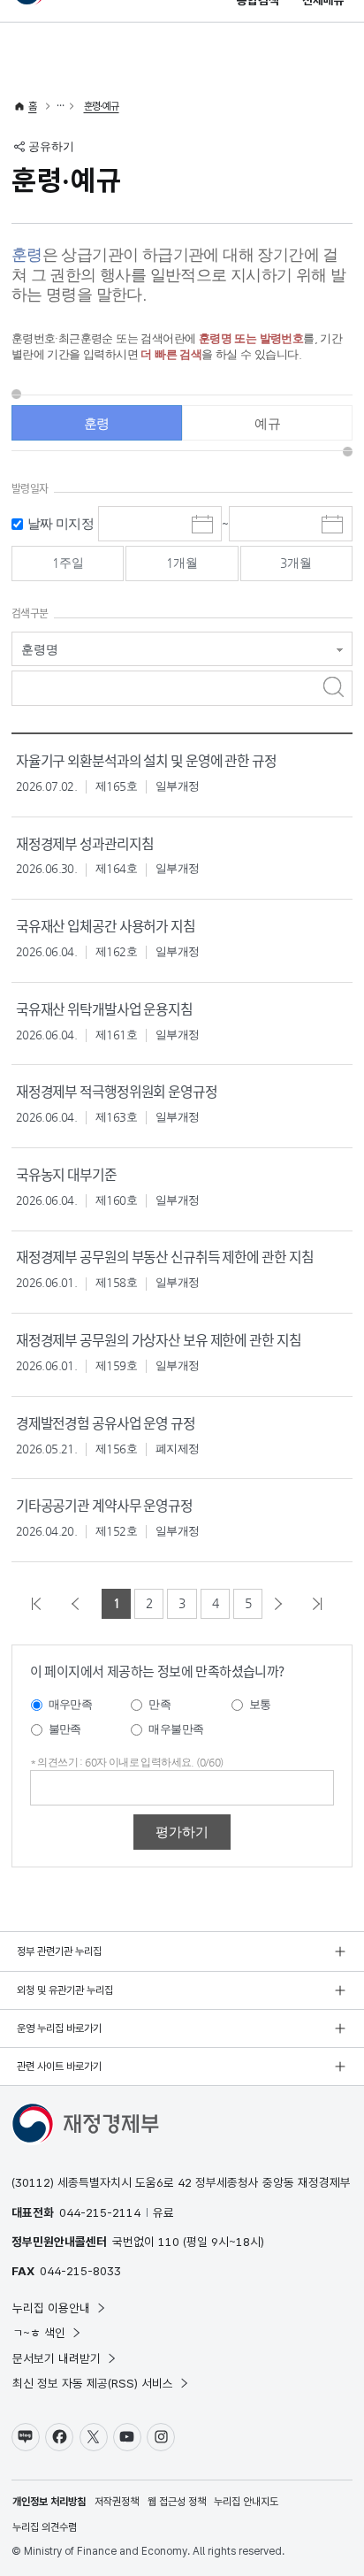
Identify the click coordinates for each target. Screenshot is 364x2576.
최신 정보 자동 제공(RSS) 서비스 (93, 2383)
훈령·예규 (102, 106)
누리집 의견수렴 (45, 2527)
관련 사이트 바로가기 (59, 2066)
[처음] (42, 1604)
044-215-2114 (100, 2212)
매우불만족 (176, 1729)
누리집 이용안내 (51, 2308)
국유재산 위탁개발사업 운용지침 (104, 1009)
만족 (159, 1704)
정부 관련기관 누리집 (59, 1951)
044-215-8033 (80, 2271)
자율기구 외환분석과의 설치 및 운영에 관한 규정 (146, 760)
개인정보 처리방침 (49, 2502)
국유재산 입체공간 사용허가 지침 (106, 926)
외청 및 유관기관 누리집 (65, 1990)
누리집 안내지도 (246, 2502)
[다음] (284, 1604)
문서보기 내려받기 (57, 2358)
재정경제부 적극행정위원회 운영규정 (117, 1091)
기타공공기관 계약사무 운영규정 (104, 1505)
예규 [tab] (267, 423)
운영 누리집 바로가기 (59, 2028)
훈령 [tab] (97, 423)
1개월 (182, 563)
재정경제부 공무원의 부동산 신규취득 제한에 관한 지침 (165, 1257)
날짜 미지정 (61, 523)
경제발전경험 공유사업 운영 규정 (106, 1423)
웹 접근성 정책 (177, 2502)
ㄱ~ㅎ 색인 (39, 2333)
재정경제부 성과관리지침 (85, 843)
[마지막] (322, 1604)
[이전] (80, 1604)
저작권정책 (117, 2502)
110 (169, 2242)
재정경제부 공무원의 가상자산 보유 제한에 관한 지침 (159, 1340)
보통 (260, 1704)
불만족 (65, 1729)
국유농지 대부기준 (66, 1174)
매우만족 (71, 1704)
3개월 (296, 563)
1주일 (68, 563)
